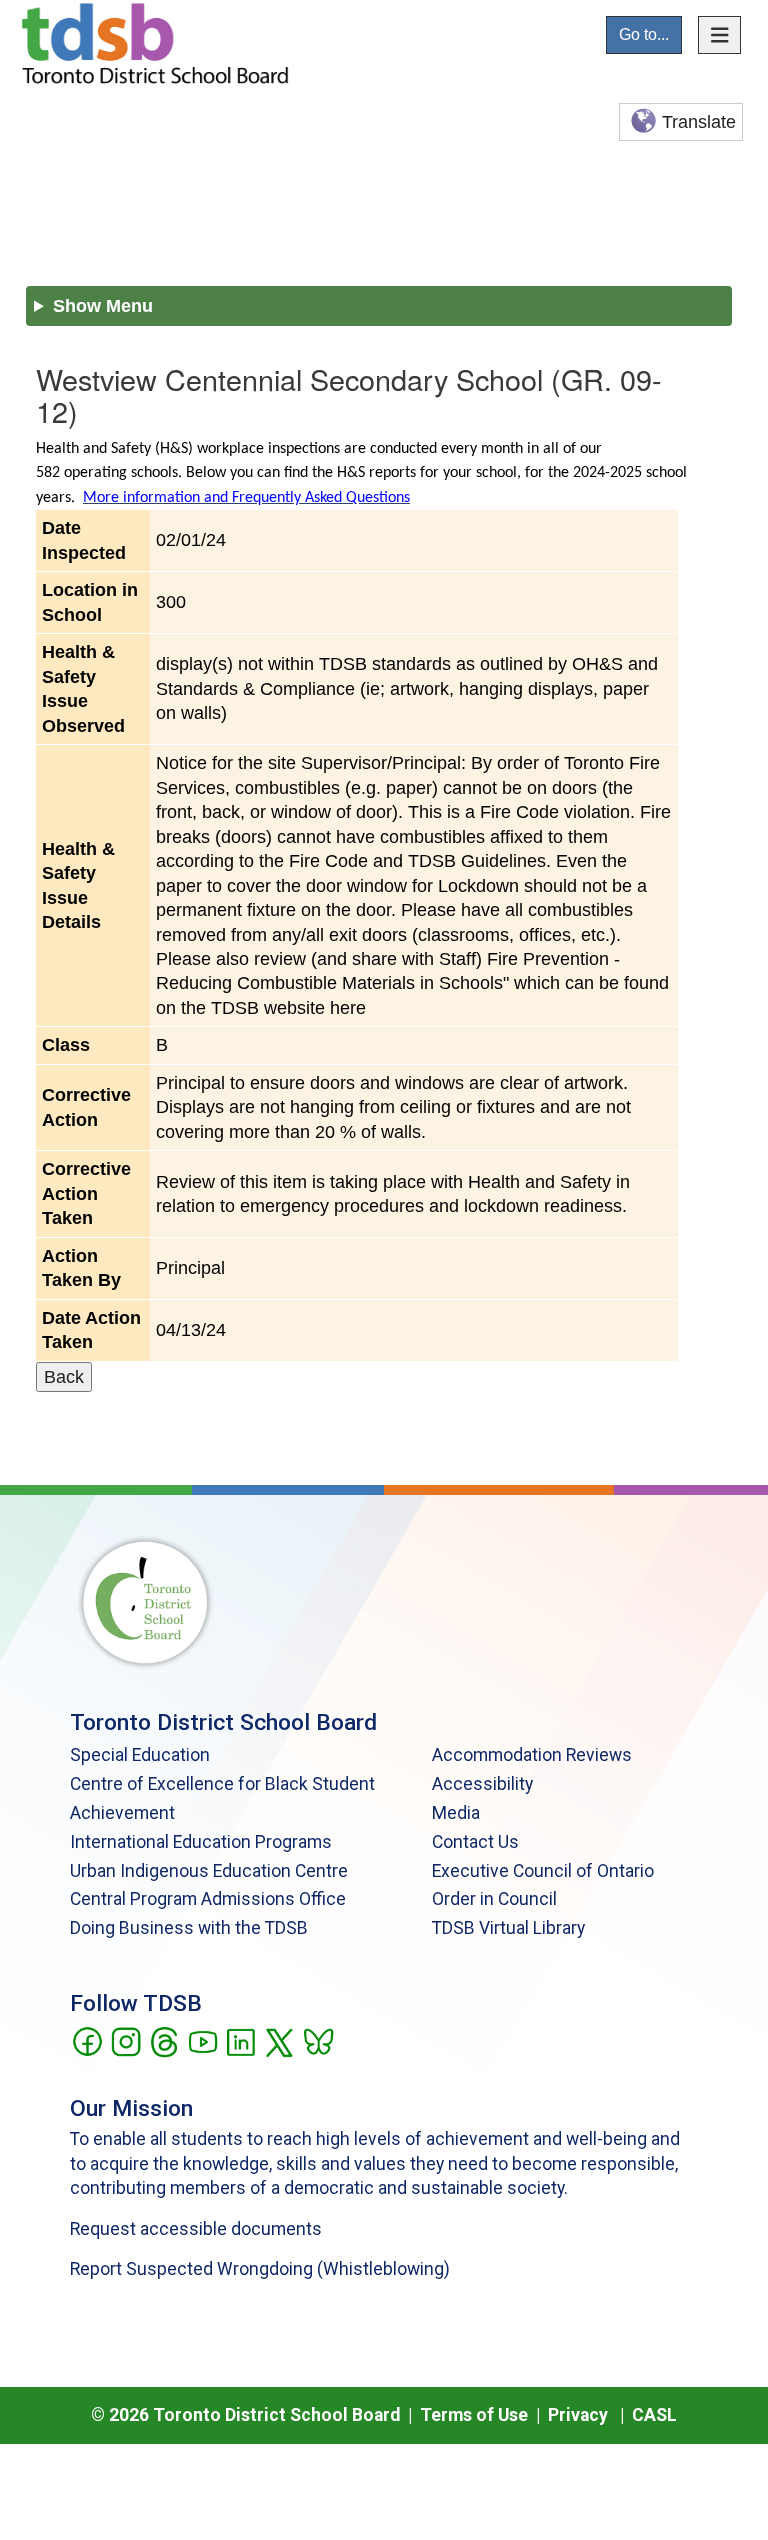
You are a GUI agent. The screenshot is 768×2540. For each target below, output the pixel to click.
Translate (699, 122)
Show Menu (103, 306)
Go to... (644, 34)
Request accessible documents (196, 2229)
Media (456, 1813)
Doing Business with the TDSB (189, 1928)
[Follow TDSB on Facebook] (86, 2040)
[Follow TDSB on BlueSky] (317, 2040)
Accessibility (482, 1784)
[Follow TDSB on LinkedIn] (240, 2040)
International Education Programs (201, 1842)
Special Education (140, 1755)
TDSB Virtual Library (508, 1928)
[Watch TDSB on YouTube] (202, 2040)
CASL (654, 2415)
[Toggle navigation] (720, 35)
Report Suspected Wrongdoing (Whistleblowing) (260, 2269)
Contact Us (475, 1842)
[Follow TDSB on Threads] (163, 2040)
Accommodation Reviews (532, 1755)
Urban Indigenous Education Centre (209, 1871)
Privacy (578, 2415)
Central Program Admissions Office (208, 1899)
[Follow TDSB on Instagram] (125, 2040)
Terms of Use (474, 2415)
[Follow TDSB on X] (278, 2040)
